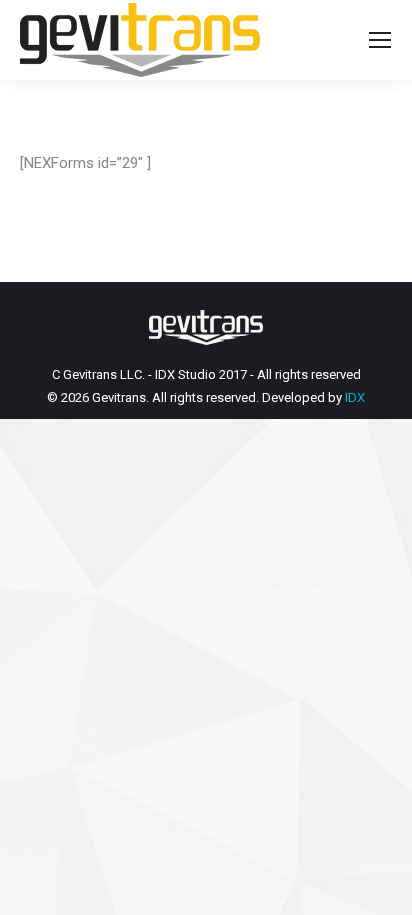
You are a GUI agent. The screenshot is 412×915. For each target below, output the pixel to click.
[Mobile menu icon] (380, 40)
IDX (355, 397)
